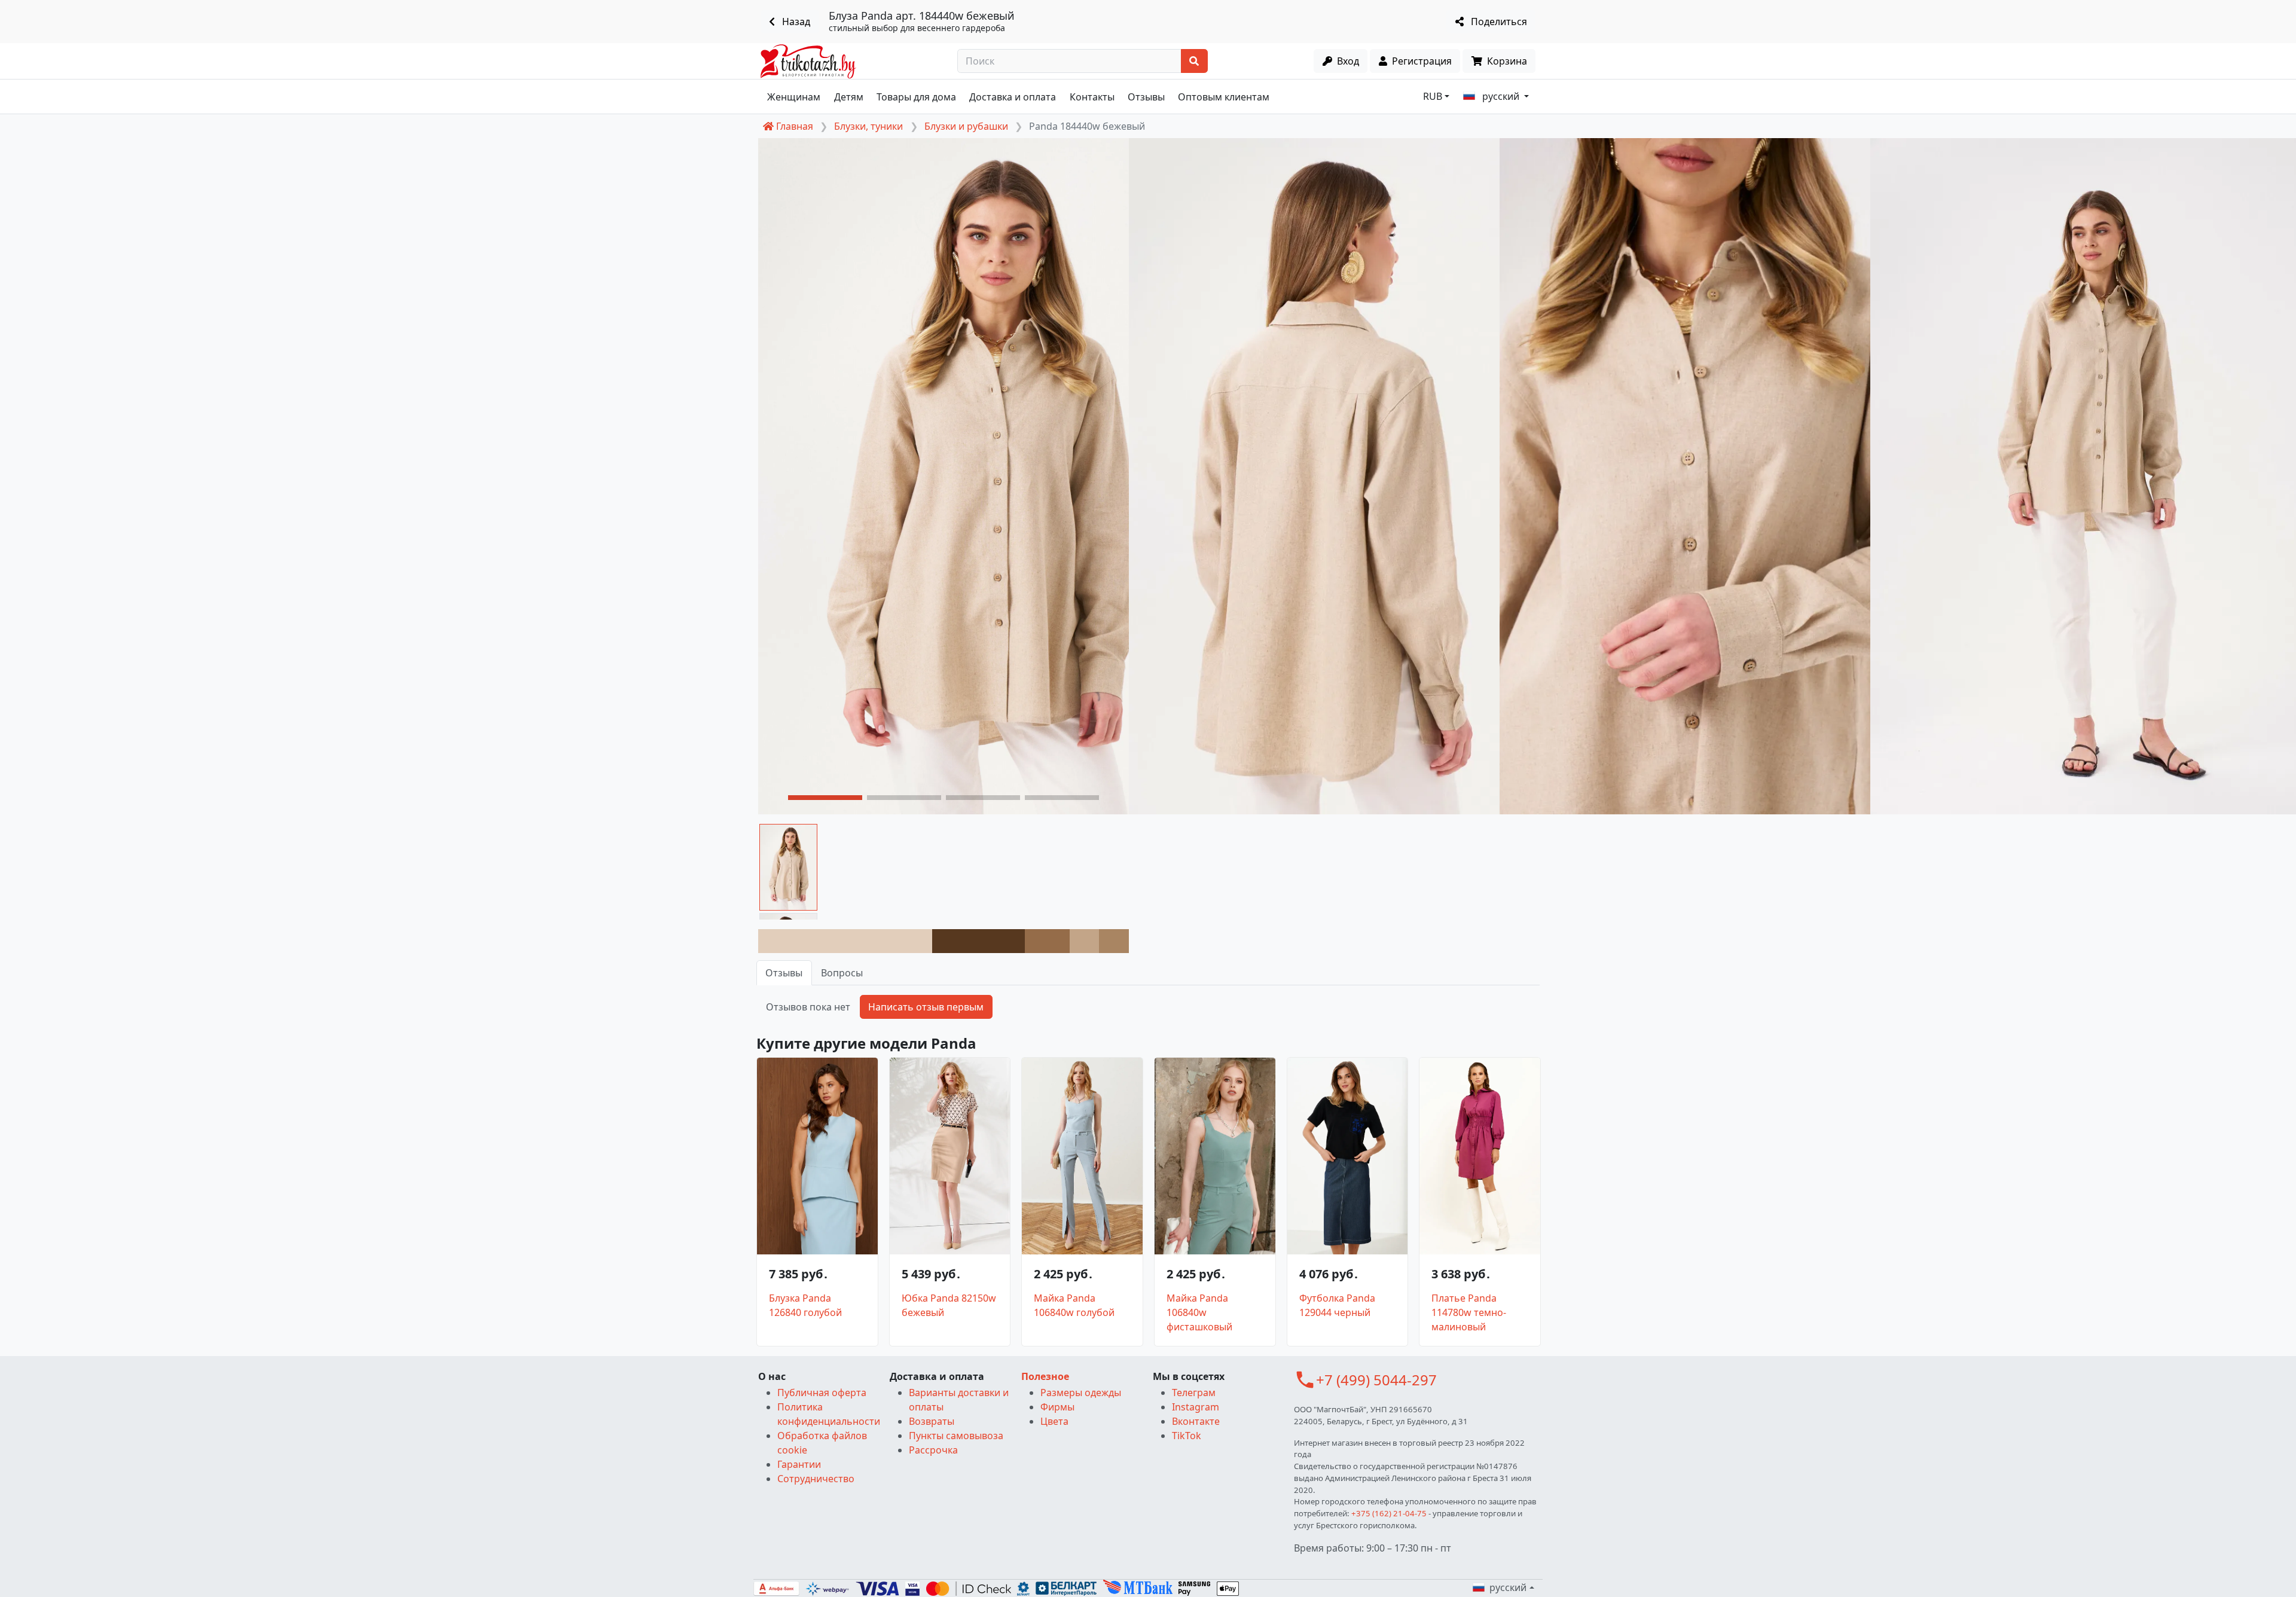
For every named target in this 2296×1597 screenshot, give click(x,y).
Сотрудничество (816, 1479)
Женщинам (794, 97)
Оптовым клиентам (1224, 97)
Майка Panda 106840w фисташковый (1199, 1312)
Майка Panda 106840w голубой (1074, 1305)
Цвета (1054, 1421)
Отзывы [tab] (784, 973)
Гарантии (799, 1464)
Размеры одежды (1081, 1393)
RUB (1433, 96)
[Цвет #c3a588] (1085, 941)
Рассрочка (933, 1450)
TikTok (1187, 1436)
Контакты (1092, 97)
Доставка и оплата (1013, 97)
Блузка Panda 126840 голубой (805, 1305)
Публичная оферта (822, 1393)
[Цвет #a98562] (1114, 941)
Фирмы (1057, 1407)
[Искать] (1194, 61)
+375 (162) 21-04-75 (1389, 1513)
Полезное (1045, 1376)
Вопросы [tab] (842, 973)
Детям (849, 97)
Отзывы (1146, 97)
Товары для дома (916, 97)
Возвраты (932, 1421)
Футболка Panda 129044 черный (1337, 1305)
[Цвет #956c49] (1047, 941)
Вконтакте (1196, 1421)
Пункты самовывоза (956, 1436)
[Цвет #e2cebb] (845, 941)
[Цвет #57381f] (978, 941)
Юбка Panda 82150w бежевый (949, 1305)
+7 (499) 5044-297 (1376, 1380)
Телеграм (1194, 1393)
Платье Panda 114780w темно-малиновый (1469, 1312)
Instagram (1196, 1407)
